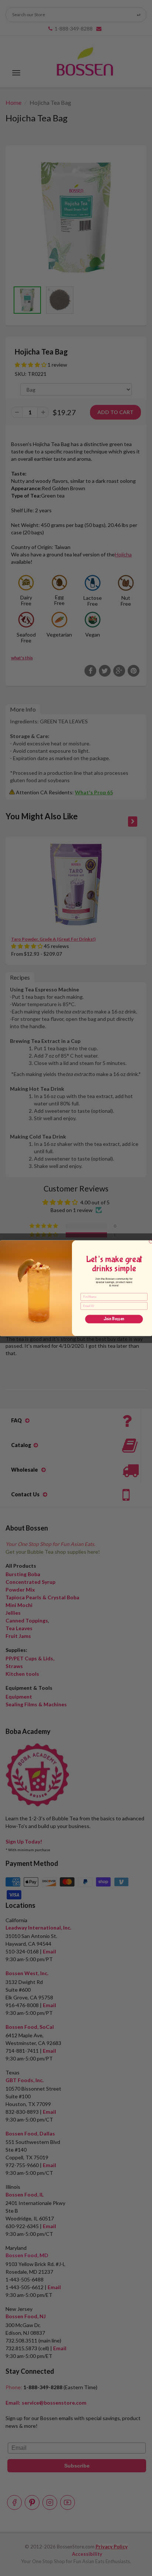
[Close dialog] (151, 1241)
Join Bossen (114, 1319)
